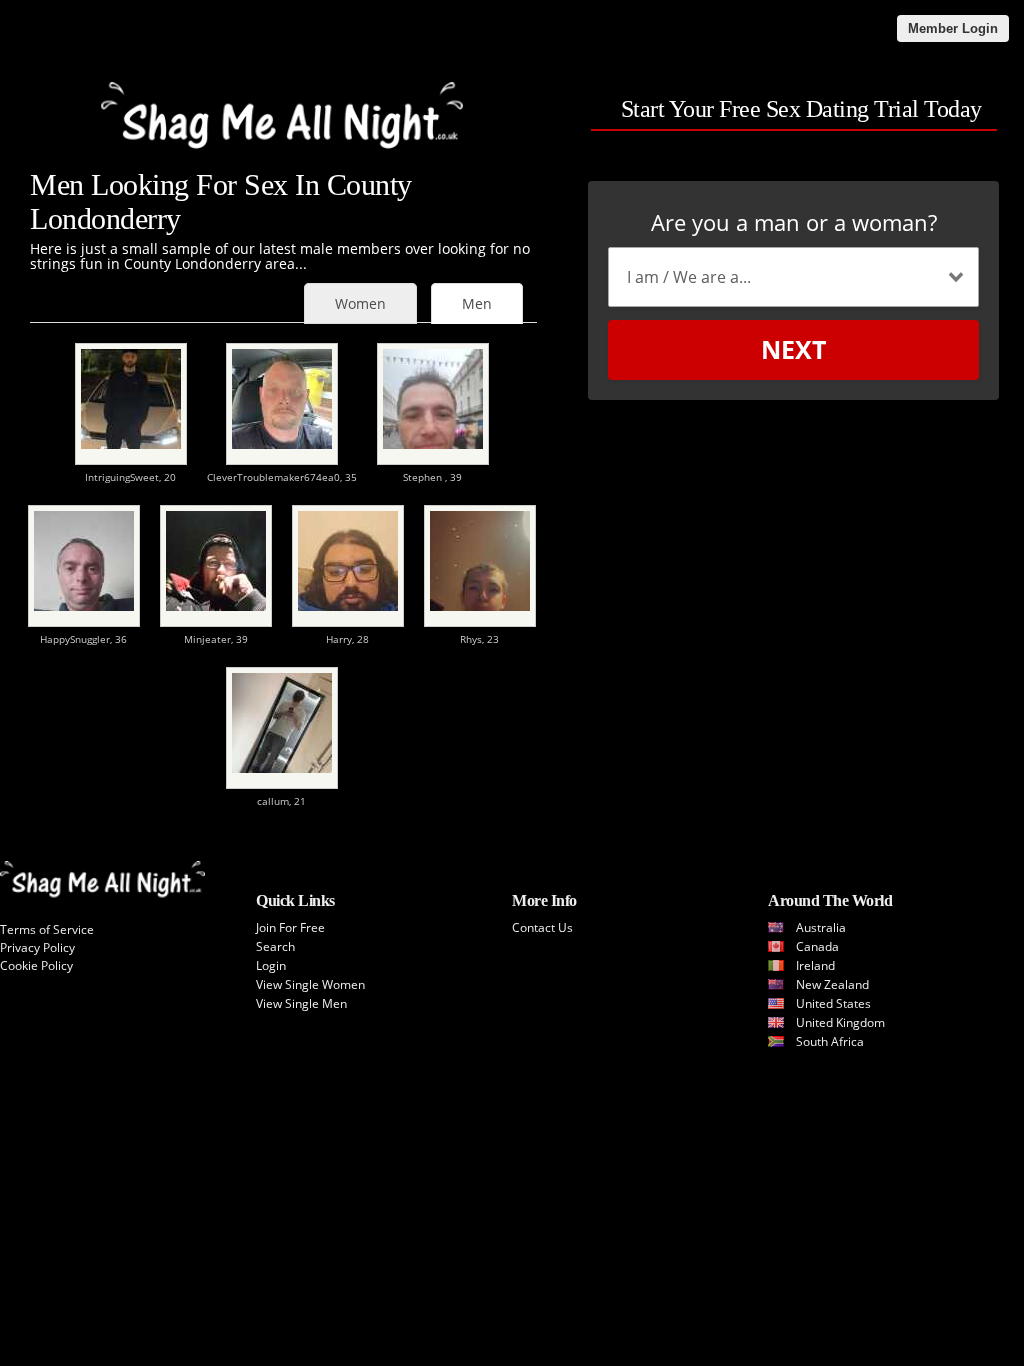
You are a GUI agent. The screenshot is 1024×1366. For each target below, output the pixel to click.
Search (275, 946)
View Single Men (301, 1003)
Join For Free (290, 927)
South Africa (830, 1041)
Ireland (815, 965)
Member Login (953, 28)
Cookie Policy (36, 965)
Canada (817, 946)
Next (793, 349)
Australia (821, 927)
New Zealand (832, 984)
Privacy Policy (37, 947)
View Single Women (310, 984)
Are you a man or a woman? (794, 222)
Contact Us (542, 927)
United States (833, 1003)
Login (271, 965)
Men (477, 303)
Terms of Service (47, 929)
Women (360, 303)
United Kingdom (840, 1022)
